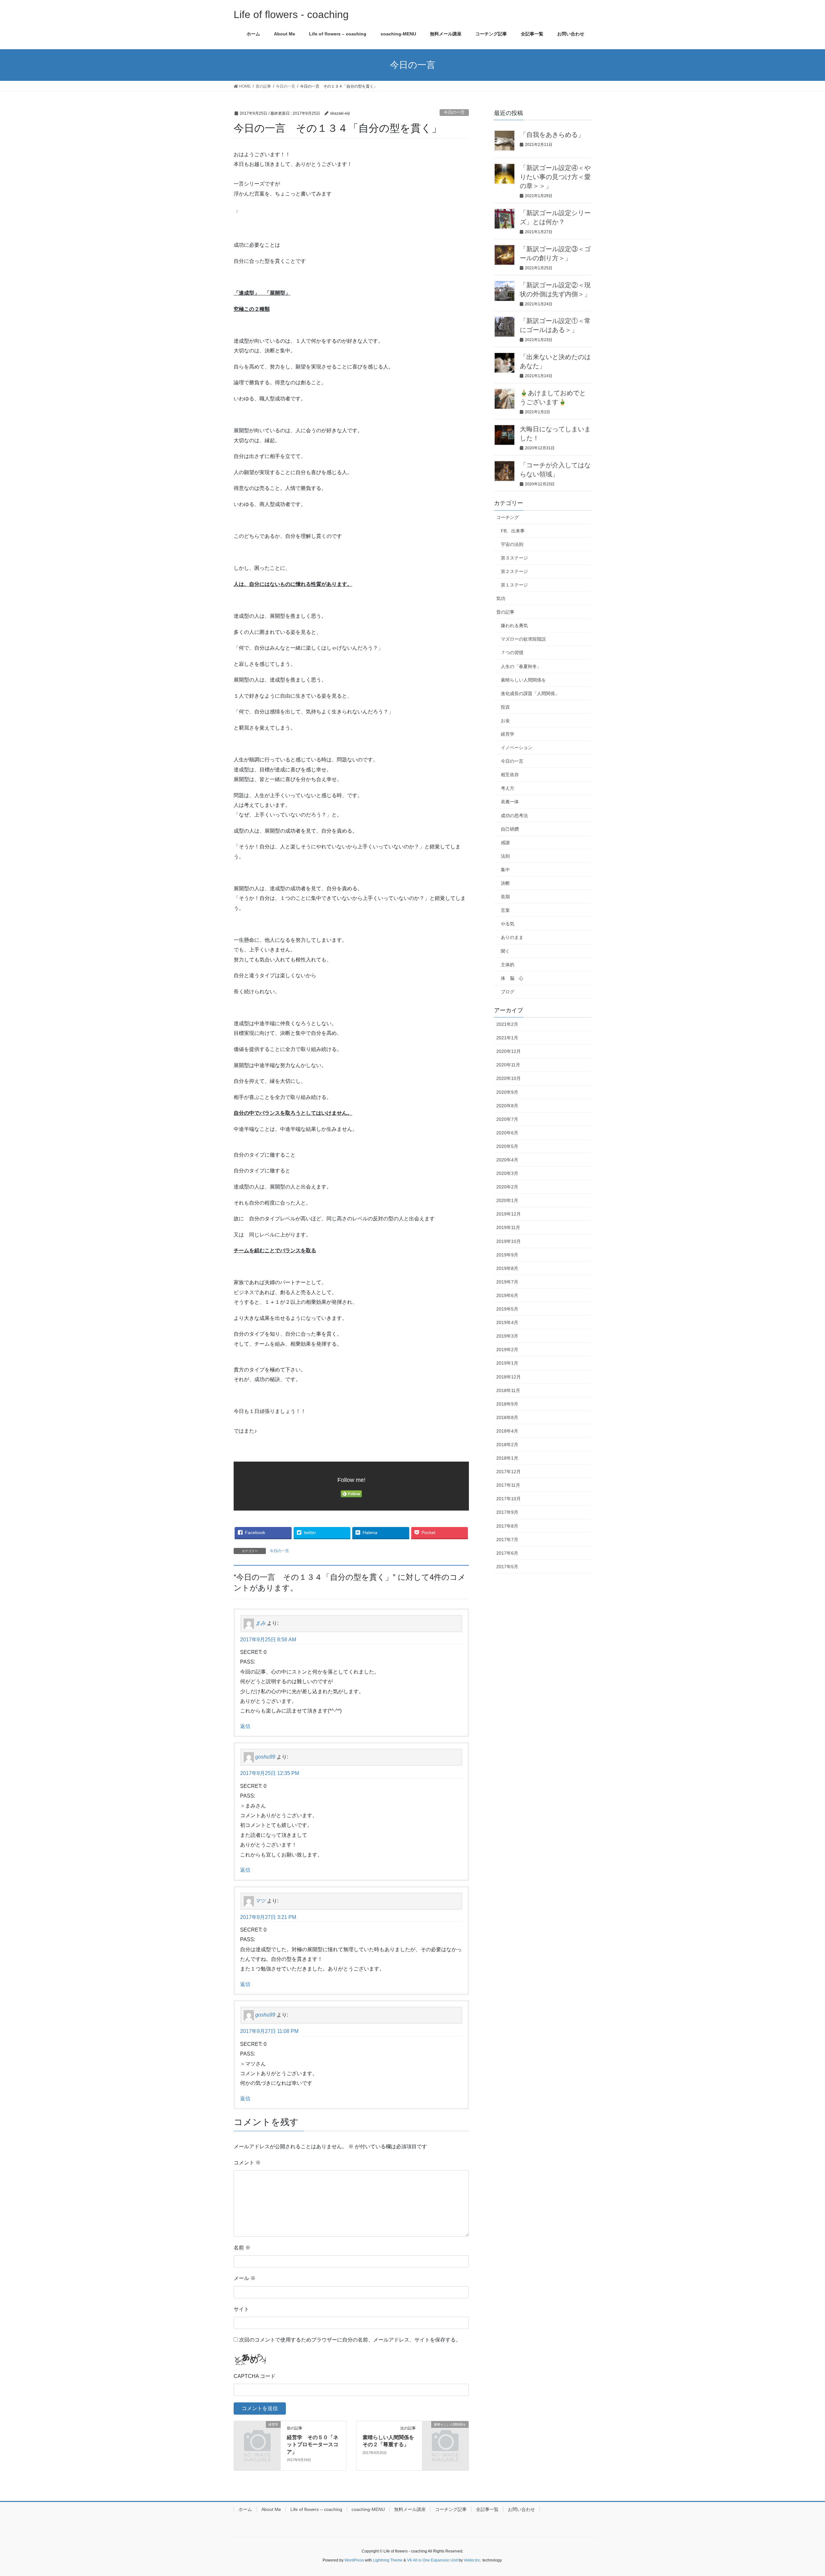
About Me (271, 2509)
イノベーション (517, 748)
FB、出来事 (513, 531)
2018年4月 (507, 1431)
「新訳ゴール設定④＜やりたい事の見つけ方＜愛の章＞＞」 (555, 177)
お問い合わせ (521, 2509)
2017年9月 (507, 1512)
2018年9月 (507, 1404)
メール (245, 2278)
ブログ (508, 992)
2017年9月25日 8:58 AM (268, 1640)
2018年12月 (509, 1377)
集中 (505, 870)
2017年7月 (507, 1540)
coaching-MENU (368, 2509)
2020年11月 (508, 1065)
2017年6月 (507, 1553)
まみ (260, 1623)
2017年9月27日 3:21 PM (268, 1917)
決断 (505, 883)
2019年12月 (509, 1214)
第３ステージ (514, 558)
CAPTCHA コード (255, 2376)
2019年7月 (507, 1282)
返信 (245, 1726)
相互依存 (510, 775)
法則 (505, 856)
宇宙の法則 (512, 544)
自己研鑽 (510, 829)
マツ (260, 1901)
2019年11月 (508, 1227)
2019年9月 (507, 1255)
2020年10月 (509, 1078)
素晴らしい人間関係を (523, 680)
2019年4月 (507, 1322)
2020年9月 (507, 1092)
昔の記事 (505, 612)
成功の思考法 (514, 816)
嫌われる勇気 (514, 625)
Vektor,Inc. (473, 2560)
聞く (505, 951)
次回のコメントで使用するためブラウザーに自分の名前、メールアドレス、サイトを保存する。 (350, 2340)
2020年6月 (507, 1133)
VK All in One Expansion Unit (432, 2560)
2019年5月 (507, 1309)
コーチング (508, 517)
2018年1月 (507, 1458)
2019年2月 (507, 1350)
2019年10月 (509, 1241)
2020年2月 (507, 1187)
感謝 (505, 843)
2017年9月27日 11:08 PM (269, 2031)
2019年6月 (507, 1295)
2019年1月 (507, 1363)
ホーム (245, 2509)
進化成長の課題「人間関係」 (530, 693)
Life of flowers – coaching (316, 2509)
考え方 (508, 788)
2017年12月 (509, 1472)
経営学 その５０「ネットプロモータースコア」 (313, 2445)
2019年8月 (507, 1268)
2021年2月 (507, 1024)
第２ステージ (514, 571)
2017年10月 (509, 1499)
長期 (505, 897)
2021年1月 (507, 1038)
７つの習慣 (512, 653)
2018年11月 (508, 1390)
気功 (501, 598)
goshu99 (265, 1757)
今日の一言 (454, 112)
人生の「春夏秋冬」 (521, 666)
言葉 (505, 910)
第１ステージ (514, 585)
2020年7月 (507, 1119)
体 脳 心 (512, 978)
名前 (242, 2248)
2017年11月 (508, 1485)
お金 (505, 720)
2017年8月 (507, 1526)
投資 (505, 707)
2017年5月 (507, 1567)
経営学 (508, 734)
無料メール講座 (410, 2509)
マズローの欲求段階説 (523, 639)
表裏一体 (510, 802)
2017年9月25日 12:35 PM (270, 1773)
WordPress (354, 2560)
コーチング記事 (451, 2509)
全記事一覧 (487, 2509)
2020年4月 (507, 1160)
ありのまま (512, 937)
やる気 (508, 924)
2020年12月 (509, 1051)
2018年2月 (507, 1445)
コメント (247, 2163)
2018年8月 (507, 1417)
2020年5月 (507, 1146)
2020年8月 (507, 1106)
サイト (241, 2309)
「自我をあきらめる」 (552, 135)
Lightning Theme (388, 2560)
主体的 (508, 965)
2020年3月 (507, 1173)
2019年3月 (507, 1336)
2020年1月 (507, 1200)
